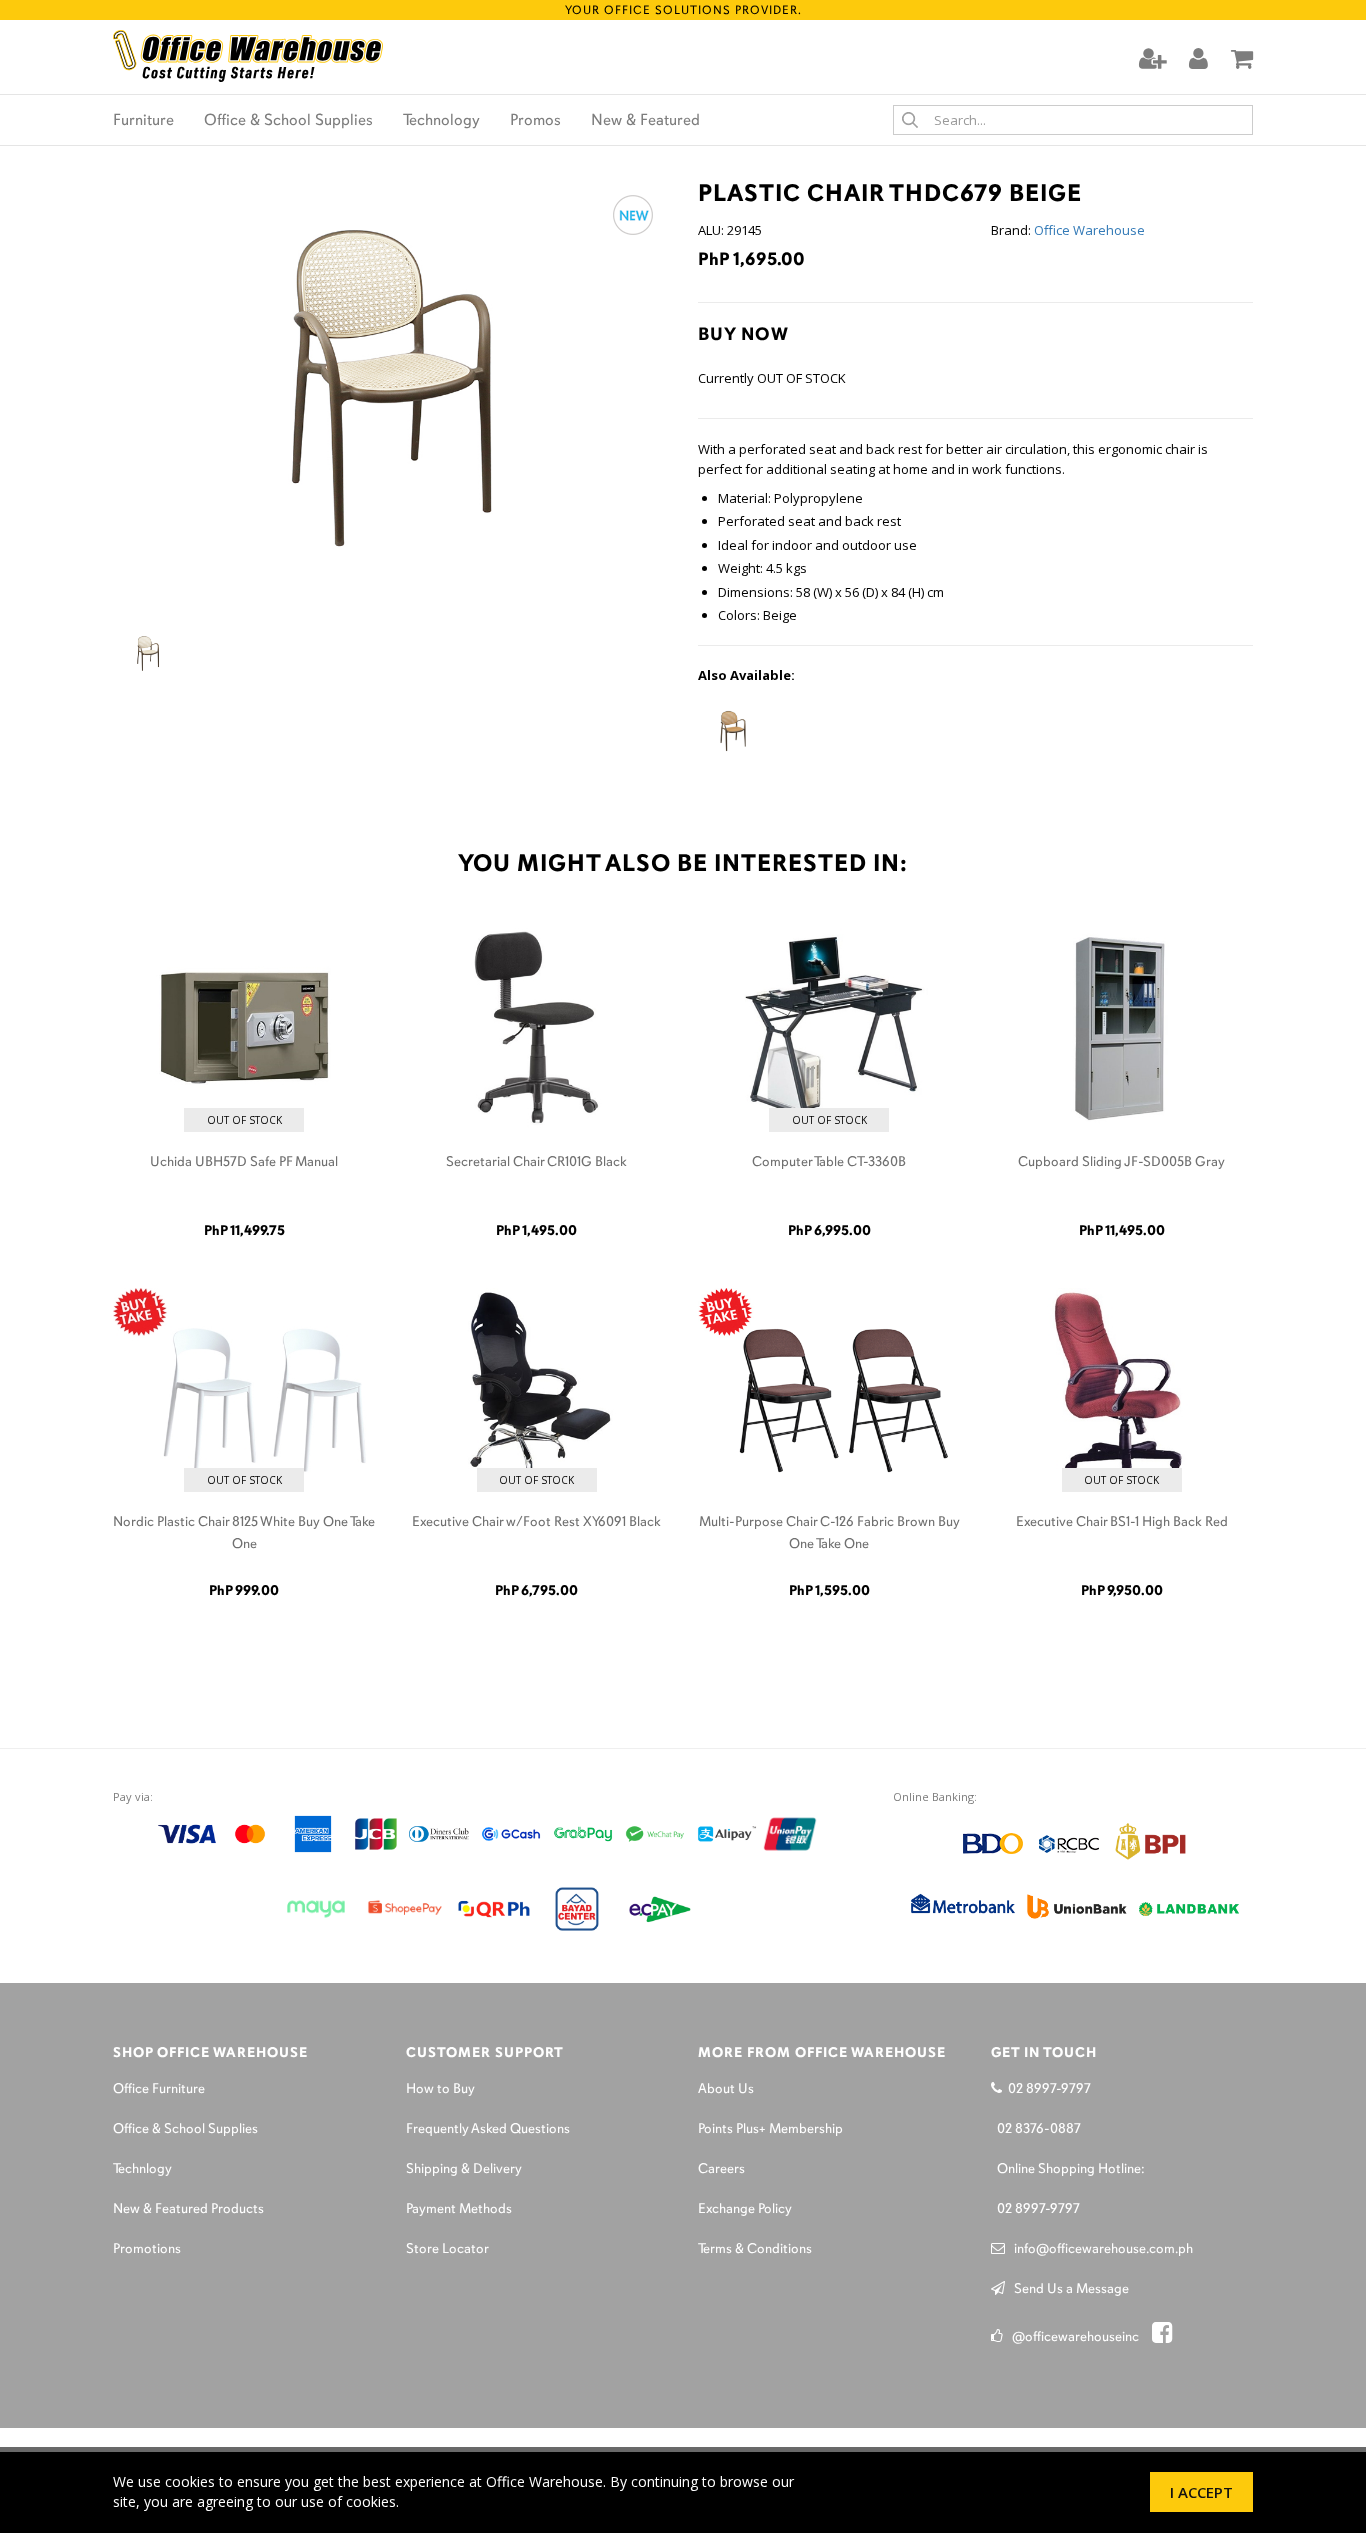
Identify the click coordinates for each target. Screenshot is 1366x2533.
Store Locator (447, 2249)
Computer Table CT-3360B (829, 1162)
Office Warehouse (1089, 230)
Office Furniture (159, 2089)
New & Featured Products (188, 2209)
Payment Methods (459, 2209)
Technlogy (142, 2169)
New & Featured (645, 121)
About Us (726, 2089)
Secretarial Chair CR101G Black (536, 1162)
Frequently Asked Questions (488, 2129)
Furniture (143, 121)
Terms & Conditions (755, 2249)
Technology (441, 121)
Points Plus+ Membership (770, 2129)
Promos (535, 121)
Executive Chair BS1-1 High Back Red (1122, 1522)
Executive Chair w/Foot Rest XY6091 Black (536, 1522)
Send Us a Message (1067, 2289)
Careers (721, 2169)
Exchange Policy (745, 2209)
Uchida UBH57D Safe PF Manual (244, 1162)
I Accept (1201, 2492)
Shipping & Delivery (464, 2169)
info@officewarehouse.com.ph (1099, 2249)
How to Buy (440, 2089)
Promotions (147, 2249)
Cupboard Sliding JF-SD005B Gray (1121, 1162)
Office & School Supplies (288, 121)
